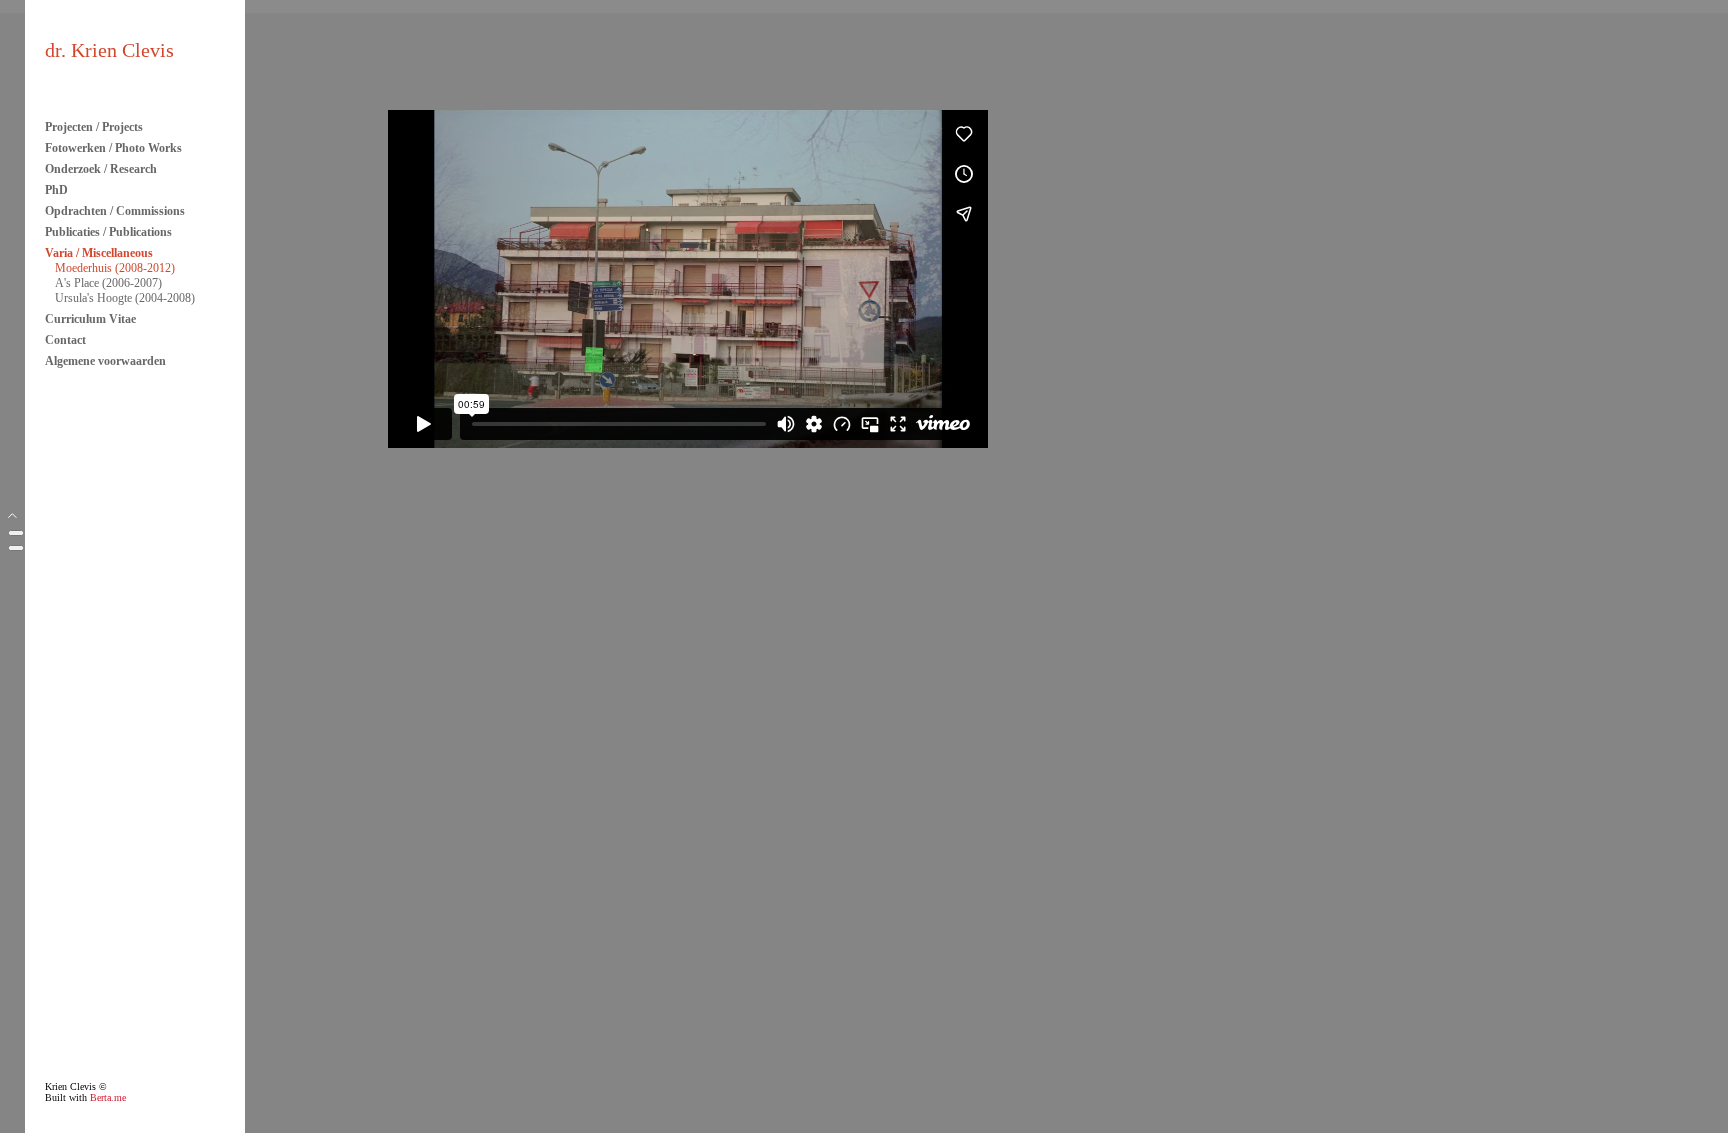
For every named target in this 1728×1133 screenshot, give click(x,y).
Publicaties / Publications (108, 232)
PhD (56, 190)
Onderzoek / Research (101, 169)
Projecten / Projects (94, 127)
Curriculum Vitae (90, 319)
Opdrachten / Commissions (115, 211)
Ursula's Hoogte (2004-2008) (125, 298)
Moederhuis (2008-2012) (115, 268)
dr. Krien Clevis (109, 50)
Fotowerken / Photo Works (113, 148)
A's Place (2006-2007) (108, 283)
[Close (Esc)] (16, 533)
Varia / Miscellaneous (99, 253)
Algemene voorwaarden (105, 361)
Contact (65, 340)
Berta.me (108, 1097)
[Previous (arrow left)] (16, 548)
